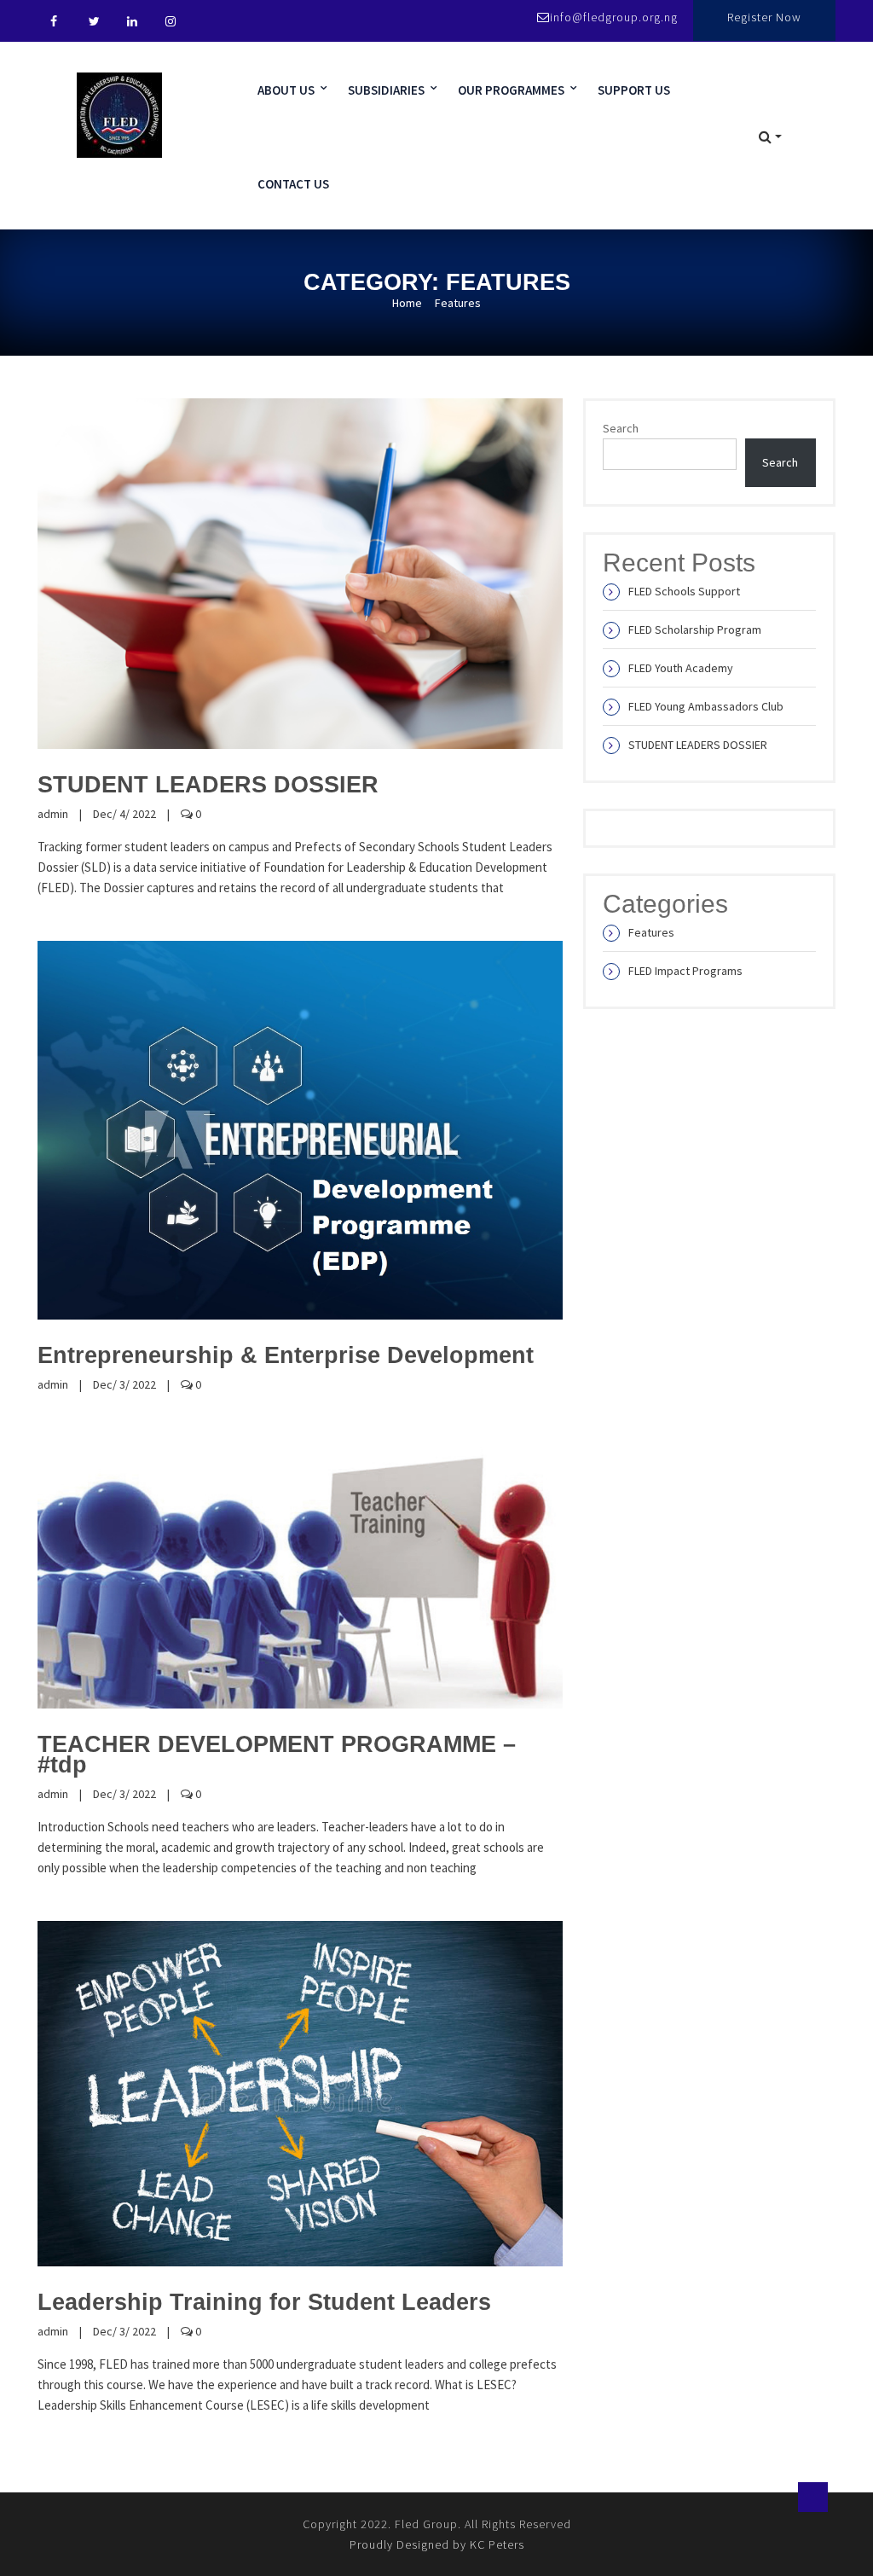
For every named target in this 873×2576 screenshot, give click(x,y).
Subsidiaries (386, 90)
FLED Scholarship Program (695, 629)
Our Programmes (511, 90)
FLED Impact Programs (685, 971)
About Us (286, 90)
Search (621, 428)
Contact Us (293, 184)
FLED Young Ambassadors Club (706, 706)
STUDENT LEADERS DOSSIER (698, 745)
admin (53, 814)
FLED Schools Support (684, 591)
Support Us (634, 90)
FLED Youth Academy (681, 668)
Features (651, 932)
